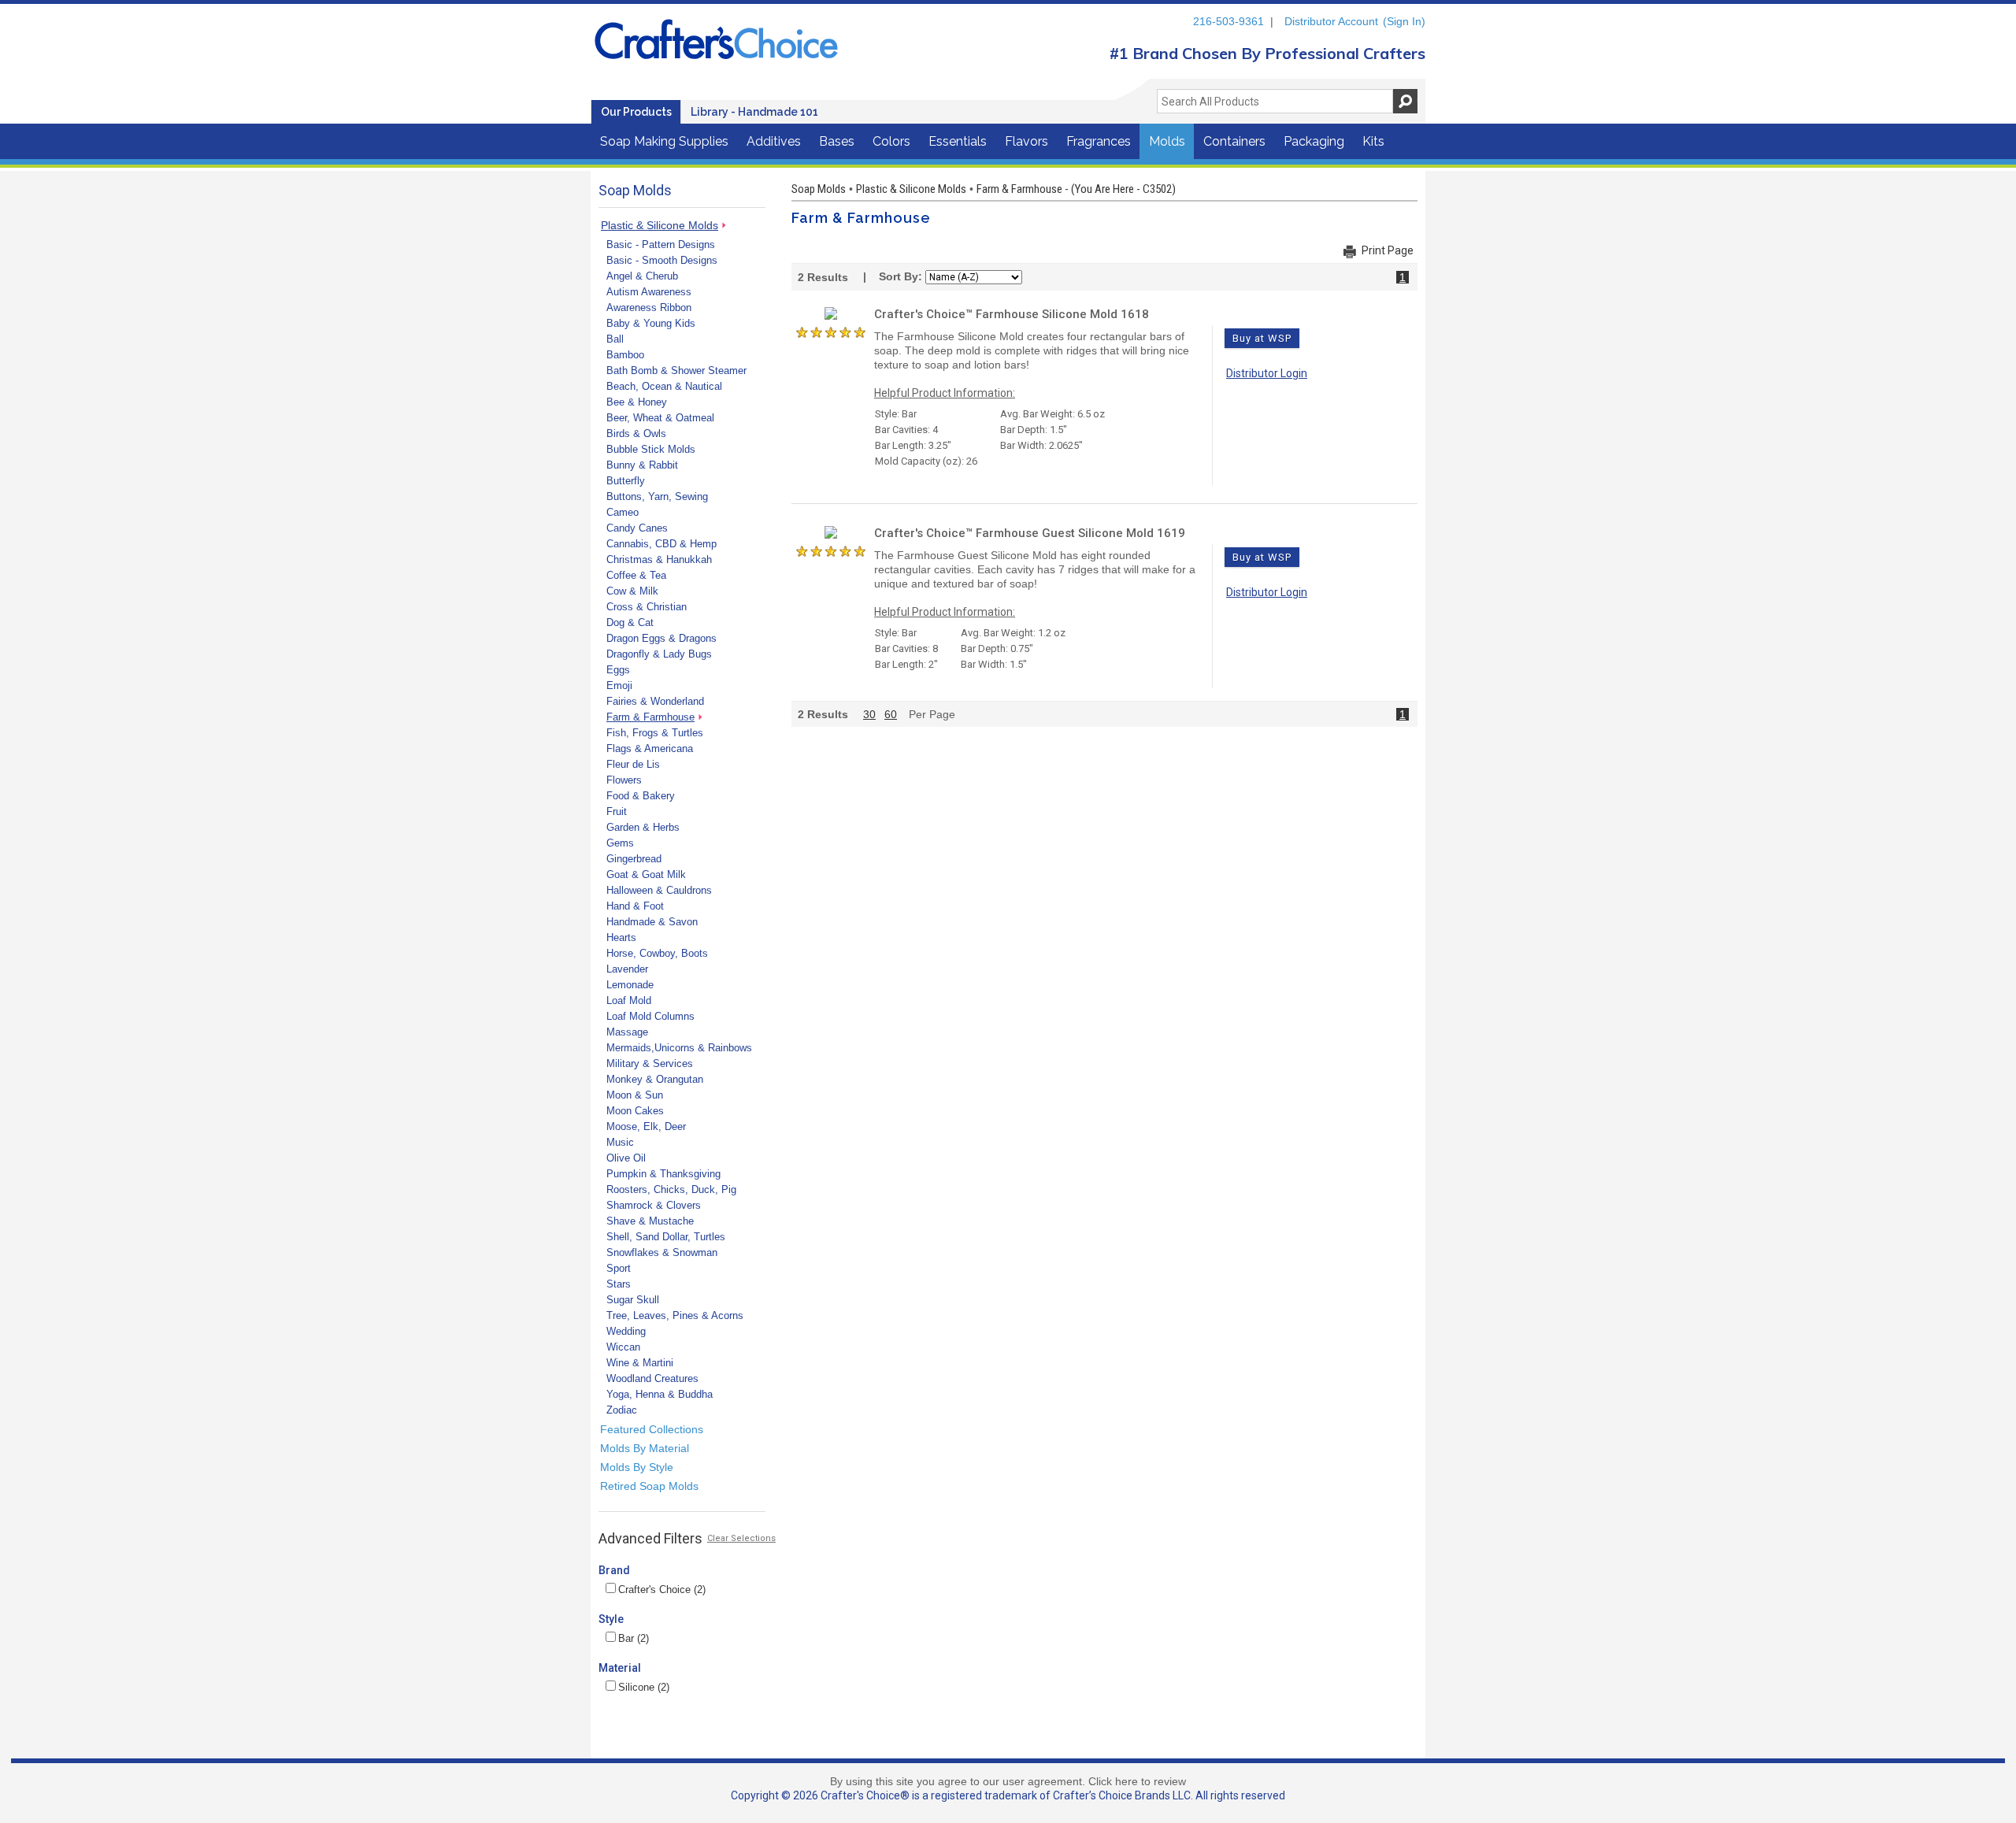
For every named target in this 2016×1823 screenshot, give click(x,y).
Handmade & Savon (652, 922)
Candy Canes (637, 528)
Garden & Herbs (643, 827)
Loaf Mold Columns (650, 1016)
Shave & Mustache (650, 1221)
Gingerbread (634, 859)
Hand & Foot (635, 906)
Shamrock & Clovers (654, 1205)
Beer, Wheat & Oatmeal (660, 418)
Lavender (627, 969)
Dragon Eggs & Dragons (661, 638)
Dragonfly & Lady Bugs (659, 654)
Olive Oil (626, 1158)
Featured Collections (652, 1429)
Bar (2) (634, 1638)
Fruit (617, 811)
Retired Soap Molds (649, 1486)
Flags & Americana (650, 748)
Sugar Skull (633, 1300)
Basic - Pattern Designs (661, 245)
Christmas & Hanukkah (659, 559)
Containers (1234, 141)
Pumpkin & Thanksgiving (663, 1174)
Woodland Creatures (652, 1378)
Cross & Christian (647, 607)
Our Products (636, 112)
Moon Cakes (635, 1111)
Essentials (958, 141)
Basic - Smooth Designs (662, 260)
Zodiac (622, 1410)
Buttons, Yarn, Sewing (657, 497)
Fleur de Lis (633, 764)
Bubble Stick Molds (651, 449)
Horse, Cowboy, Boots (657, 953)
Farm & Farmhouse (650, 717)
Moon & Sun (635, 1095)
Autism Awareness (649, 292)
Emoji (619, 685)
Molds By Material (645, 1448)
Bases (837, 141)
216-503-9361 (1228, 21)
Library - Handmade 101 (754, 112)
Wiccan (623, 1347)
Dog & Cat (630, 622)
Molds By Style (637, 1467)
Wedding (626, 1331)
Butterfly (626, 481)
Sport (619, 1268)
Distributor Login (1267, 373)
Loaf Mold (629, 1000)
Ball (615, 339)
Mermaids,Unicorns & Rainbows (679, 1048)
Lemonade (630, 985)
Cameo (623, 512)
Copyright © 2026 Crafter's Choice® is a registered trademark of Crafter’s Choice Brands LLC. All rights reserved (1008, 1795)
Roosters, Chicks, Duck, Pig (671, 1189)
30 (869, 714)
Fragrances (1099, 141)
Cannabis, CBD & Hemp (661, 544)
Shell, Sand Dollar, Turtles (666, 1237)
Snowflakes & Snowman (662, 1252)
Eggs (618, 670)
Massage (627, 1032)
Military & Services (650, 1063)
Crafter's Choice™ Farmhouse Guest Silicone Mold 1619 (1030, 533)
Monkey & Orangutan (655, 1079)
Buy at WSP (1262, 338)
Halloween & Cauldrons (659, 890)
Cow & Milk (632, 591)
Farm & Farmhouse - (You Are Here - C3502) (1076, 189)
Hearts (621, 937)
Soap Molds (819, 189)
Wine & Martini (640, 1363)
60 (891, 714)
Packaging (1314, 141)
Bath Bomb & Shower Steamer (676, 371)
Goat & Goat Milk (646, 874)
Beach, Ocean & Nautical (664, 386)
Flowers (624, 780)
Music (620, 1142)
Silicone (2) (644, 1687)
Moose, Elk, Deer (646, 1126)
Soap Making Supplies (664, 141)
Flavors (1027, 141)
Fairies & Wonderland (655, 701)
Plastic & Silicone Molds (660, 225)
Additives (774, 141)
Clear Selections (741, 1538)
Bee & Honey (637, 402)
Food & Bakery (641, 796)
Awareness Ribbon (649, 308)
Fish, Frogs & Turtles (655, 733)
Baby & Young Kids (651, 323)
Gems (620, 843)
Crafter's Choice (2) (662, 1590)
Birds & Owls (636, 434)
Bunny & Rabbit (642, 465)
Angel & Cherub (642, 276)
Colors (891, 141)
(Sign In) (1404, 21)
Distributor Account (1331, 21)
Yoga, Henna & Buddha (660, 1394)
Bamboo (625, 355)
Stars (619, 1284)
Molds (1167, 141)
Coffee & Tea (636, 575)
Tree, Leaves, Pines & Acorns (675, 1315)
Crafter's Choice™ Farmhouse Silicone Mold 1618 (1012, 314)
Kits (1373, 141)
